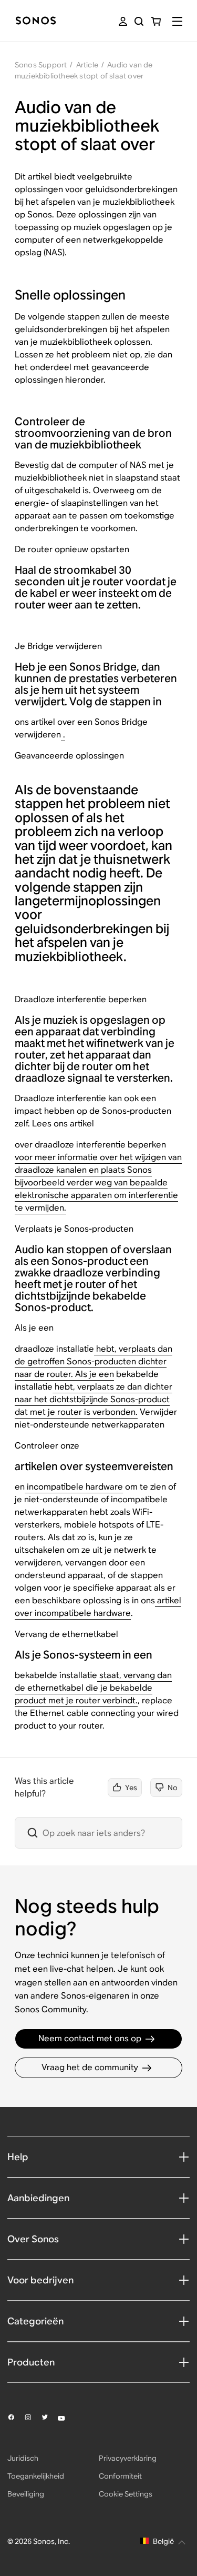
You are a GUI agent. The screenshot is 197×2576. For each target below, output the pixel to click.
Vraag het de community (90, 2067)
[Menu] (177, 21)
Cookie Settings (126, 2494)
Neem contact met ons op (90, 2038)
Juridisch (23, 2458)
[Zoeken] (139, 21)
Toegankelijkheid (36, 2476)
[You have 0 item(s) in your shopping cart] (156, 21)
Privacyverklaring (128, 2458)
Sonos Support (41, 65)
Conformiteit (120, 2476)
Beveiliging (26, 2494)
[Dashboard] (36, 21)
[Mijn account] (123, 21)
